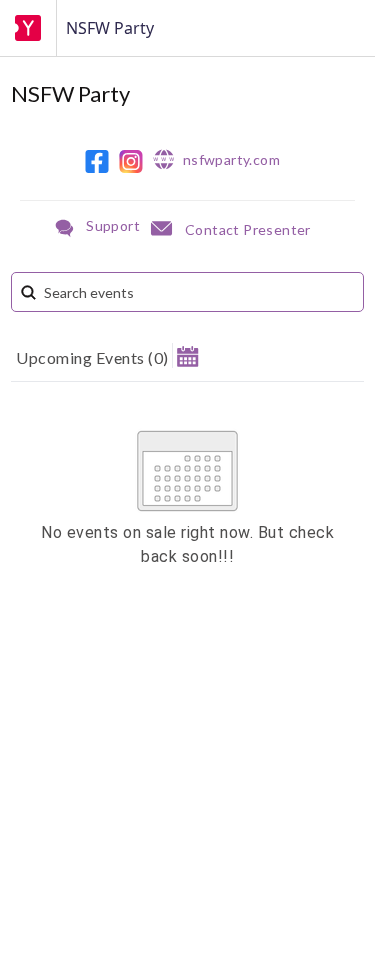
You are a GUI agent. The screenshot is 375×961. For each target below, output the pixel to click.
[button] (187, 355)
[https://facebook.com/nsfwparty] (97, 161)
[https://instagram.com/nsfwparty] (131, 161)
